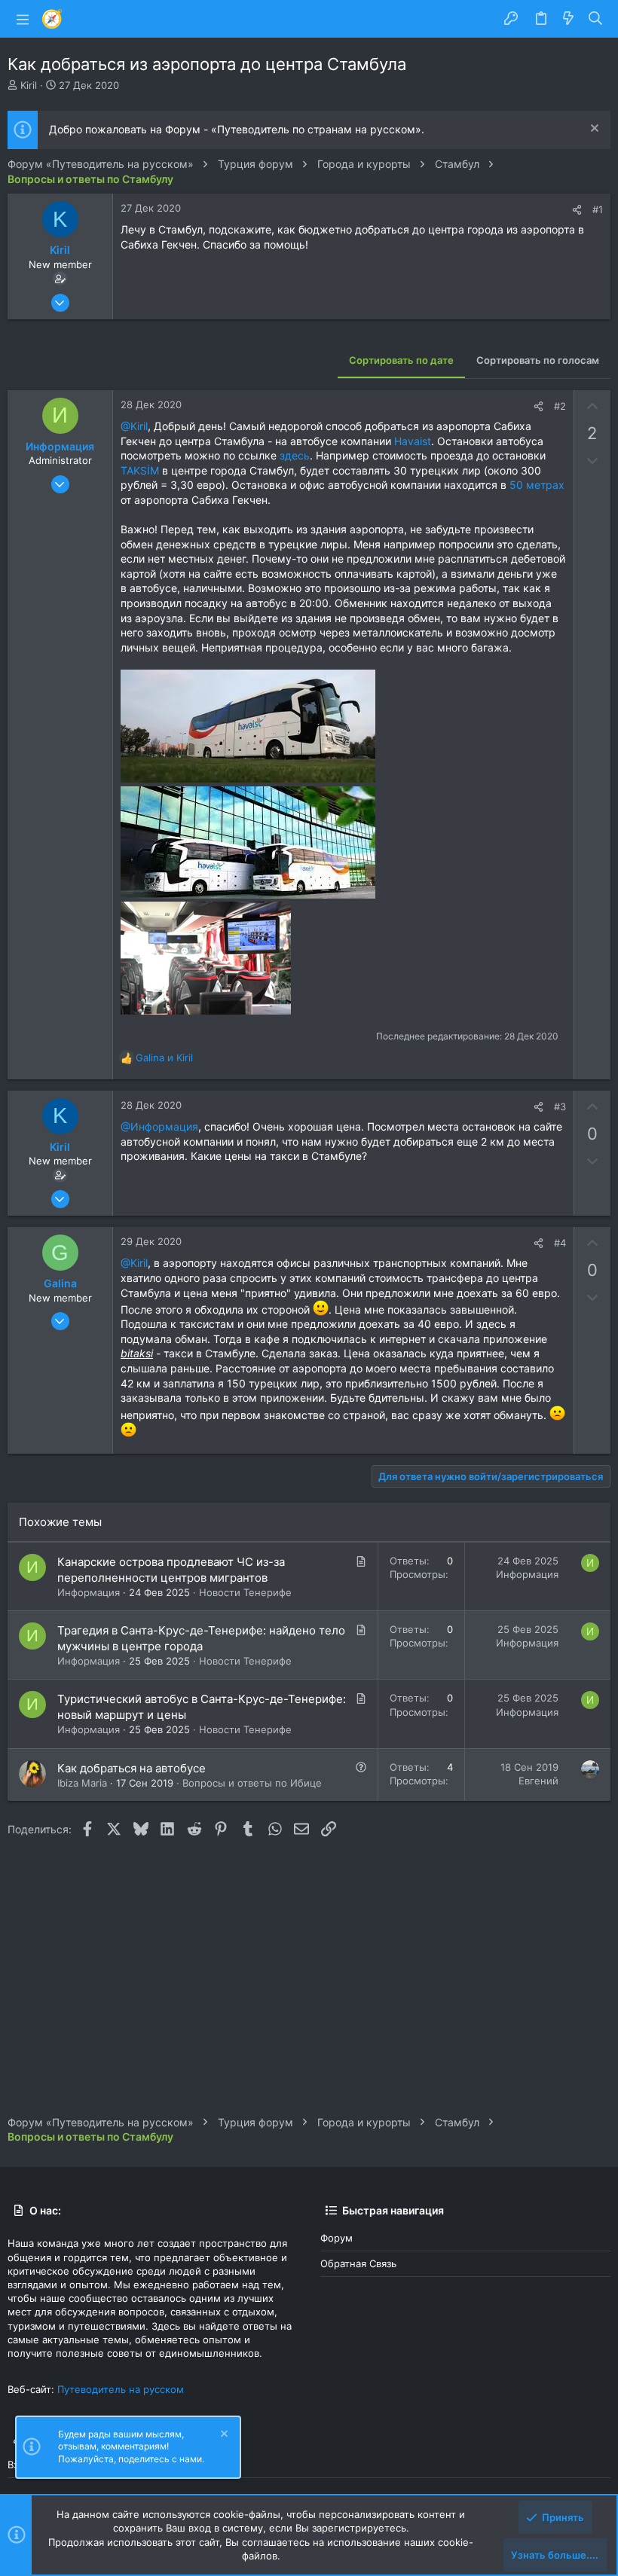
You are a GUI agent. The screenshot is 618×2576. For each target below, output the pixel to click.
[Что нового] (568, 19)
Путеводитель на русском (121, 2389)
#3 (560, 1106)
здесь (295, 455)
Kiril (29, 85)
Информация (89, 1592)
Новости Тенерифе (245, 1592)
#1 (598, 209)
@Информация (159, 1126)
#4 (560, 1243)
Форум (337, 2238)
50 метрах (537, 485)
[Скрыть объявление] (593, 130)
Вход (19, 2465)
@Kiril (134, 426)
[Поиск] (596, 19)
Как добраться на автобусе (132, 1768)
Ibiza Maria (82, 1783)
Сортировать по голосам (538, 360)
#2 (560, 406)
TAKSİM (140, 470)
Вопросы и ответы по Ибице (252, 1783)
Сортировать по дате (401, 360)
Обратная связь (358, 2263)
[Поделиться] (577, 210)
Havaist (413, 441)
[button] (23, 19)
